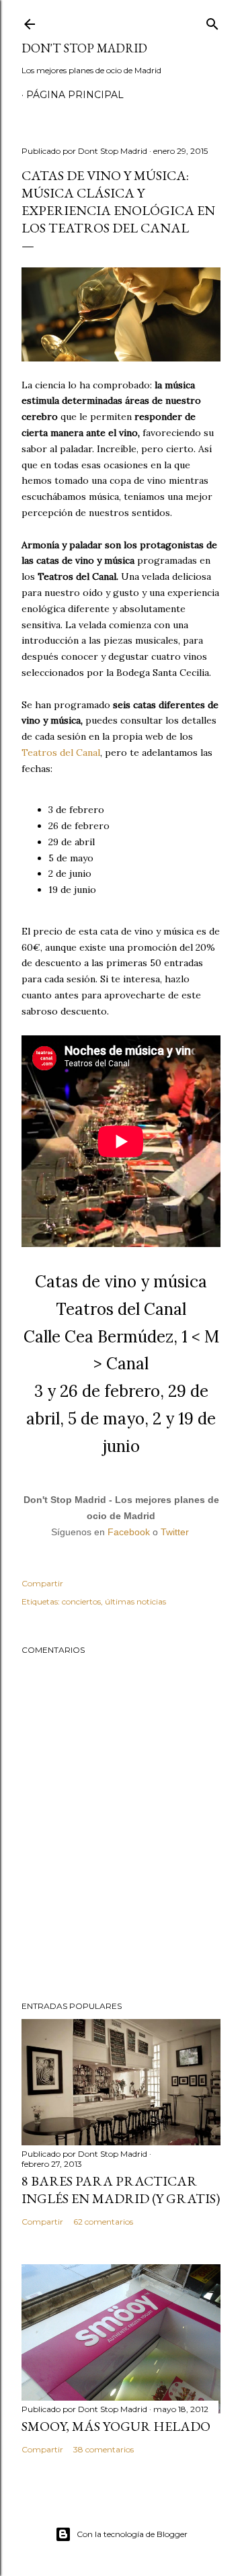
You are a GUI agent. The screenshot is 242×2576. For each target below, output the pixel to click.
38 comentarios (104, 2449)
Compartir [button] (42, 1583)
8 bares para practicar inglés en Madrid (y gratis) (121, 2190)
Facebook (129, 1532)
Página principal (75, 95)
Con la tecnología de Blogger (132, 2534)
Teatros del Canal (61, 753)
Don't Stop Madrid (84, 48)
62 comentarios (103, 2222)
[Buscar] (212, 21)
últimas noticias (135, 1601)
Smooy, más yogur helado (116, 2426)
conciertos (81, 1601)
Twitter (175, 1532)
